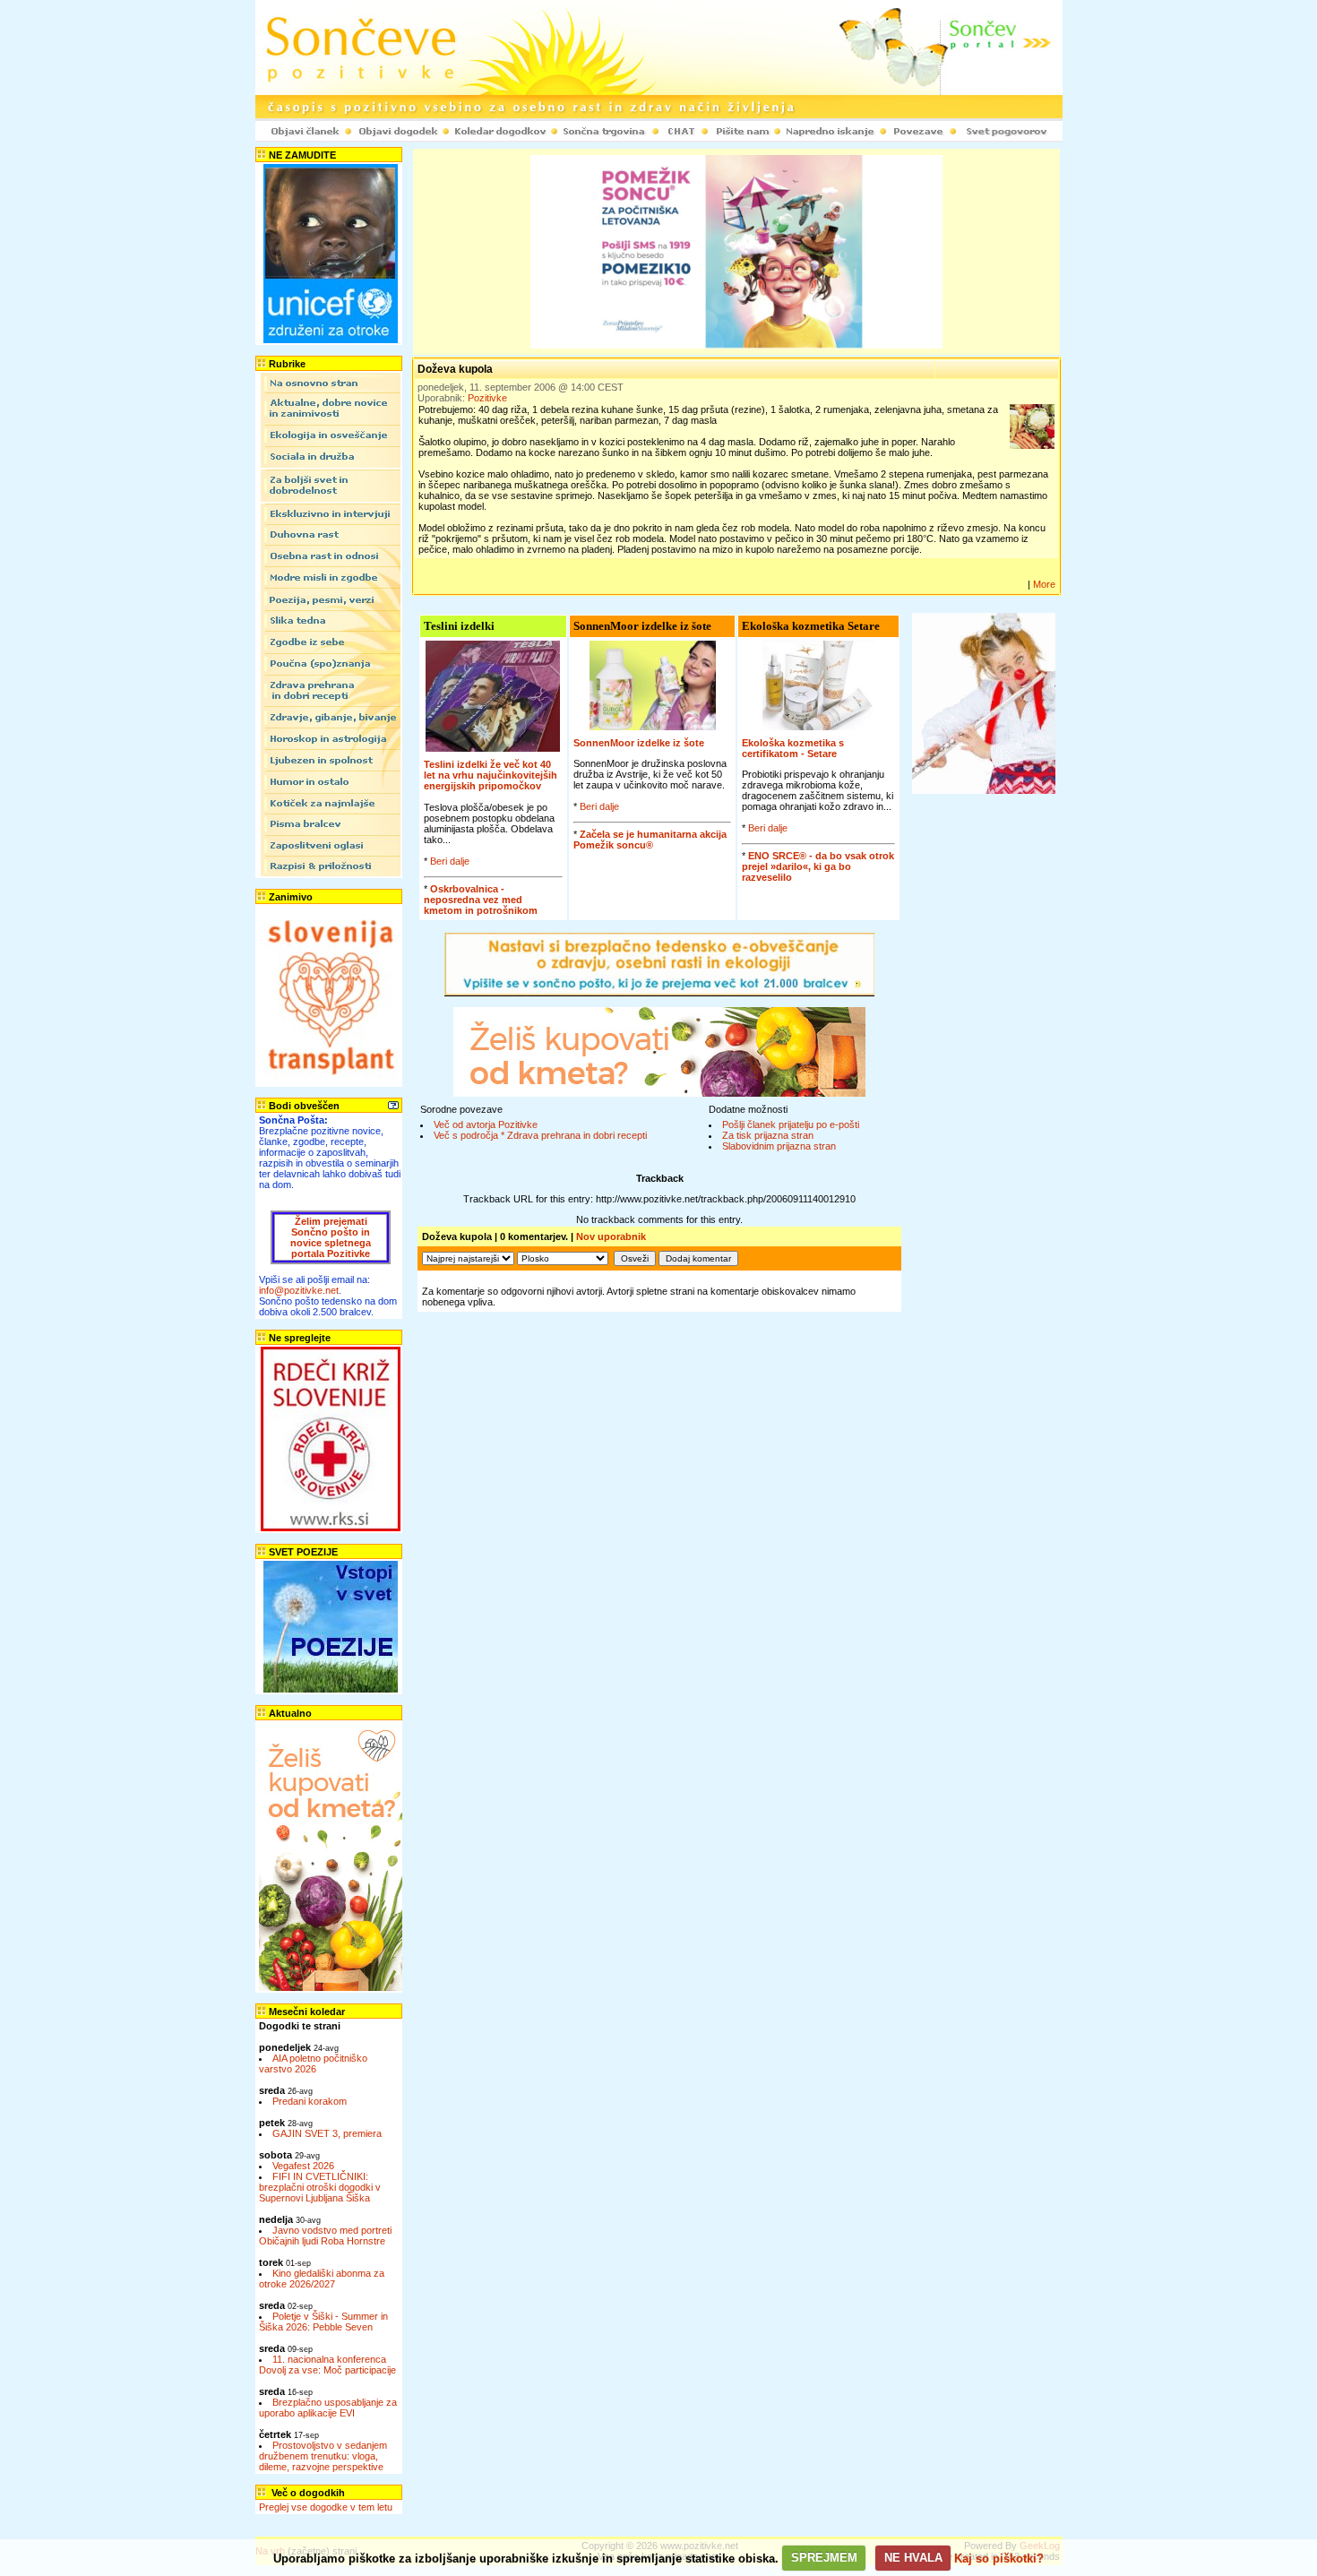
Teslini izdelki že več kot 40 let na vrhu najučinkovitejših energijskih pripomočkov (491, 775)
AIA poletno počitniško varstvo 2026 (313, 2063)
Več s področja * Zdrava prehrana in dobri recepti (540, 1135)
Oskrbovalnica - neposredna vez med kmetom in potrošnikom (481, 900)
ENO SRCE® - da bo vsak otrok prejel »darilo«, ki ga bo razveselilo (818, 866)
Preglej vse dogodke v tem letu (326, 2507)
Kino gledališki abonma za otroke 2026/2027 (322, 2279)
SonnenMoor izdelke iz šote (639, 743)
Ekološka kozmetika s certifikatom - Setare (793, 748)
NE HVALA (913, 2558)
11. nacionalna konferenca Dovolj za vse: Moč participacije (327, 2365)
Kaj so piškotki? (999, 2558)
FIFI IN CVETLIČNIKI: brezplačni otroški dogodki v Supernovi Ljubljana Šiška (320, 2187)
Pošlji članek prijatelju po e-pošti (791, 1124)
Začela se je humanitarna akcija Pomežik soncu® (650, 840)
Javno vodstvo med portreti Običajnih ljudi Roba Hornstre (325, 2236)
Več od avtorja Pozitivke (486, 1124)
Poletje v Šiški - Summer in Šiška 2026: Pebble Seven (323, 2322)
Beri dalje (450, 861)
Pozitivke (487, 398)
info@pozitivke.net (299, 1290)
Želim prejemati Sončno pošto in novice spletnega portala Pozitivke (331, 1237)
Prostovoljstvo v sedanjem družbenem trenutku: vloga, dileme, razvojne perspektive (323, 2456)
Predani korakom (310, 2101)
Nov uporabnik (611, 1236)
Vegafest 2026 (303, 2166)
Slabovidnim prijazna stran (779, 1146)
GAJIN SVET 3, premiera (327, 2133)
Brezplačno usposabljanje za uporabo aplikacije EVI (328, 2408)
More (1044, 584)
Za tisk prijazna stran (768, 1135)
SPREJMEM (824, 2558)
